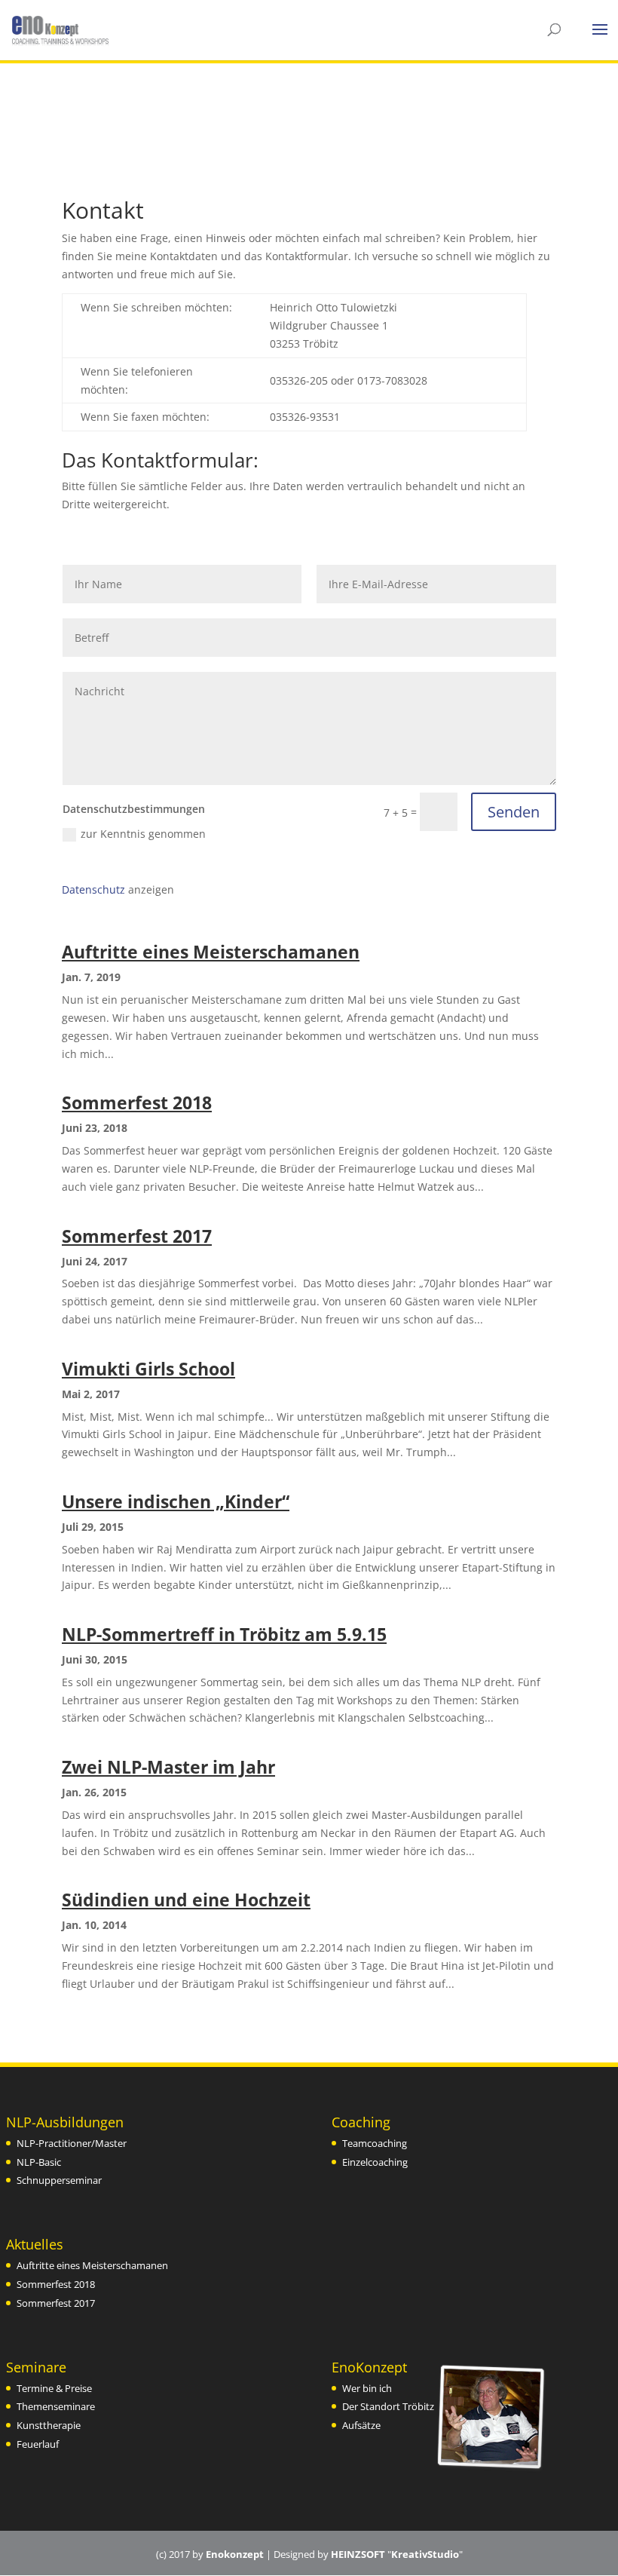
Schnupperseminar (59, 2180)
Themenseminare (56, 2406)
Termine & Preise (54, 2388)
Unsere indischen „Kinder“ (176, 1501)
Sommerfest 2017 (137, 1236)
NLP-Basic (39, 2162)
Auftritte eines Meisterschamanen (211, 952)
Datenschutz (93, 889)
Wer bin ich (367, 2388)
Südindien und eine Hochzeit (186, 1900)
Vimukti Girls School (148, 1369)
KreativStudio (425, 2554)
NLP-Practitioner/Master (72, 2143)
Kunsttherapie (49, 2425)
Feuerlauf (38, 2444)
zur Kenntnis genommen (143, 834)
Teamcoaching (375, 2143)
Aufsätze (361, 2425)
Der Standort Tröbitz (388, 2406)
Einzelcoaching (375, 2162)
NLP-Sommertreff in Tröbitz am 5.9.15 (224, 1634)
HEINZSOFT (358, 2554)
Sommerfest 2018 (137, 1102)
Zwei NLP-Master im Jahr (168, 1767)
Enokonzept (235, 2554)
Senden (514, 812)
